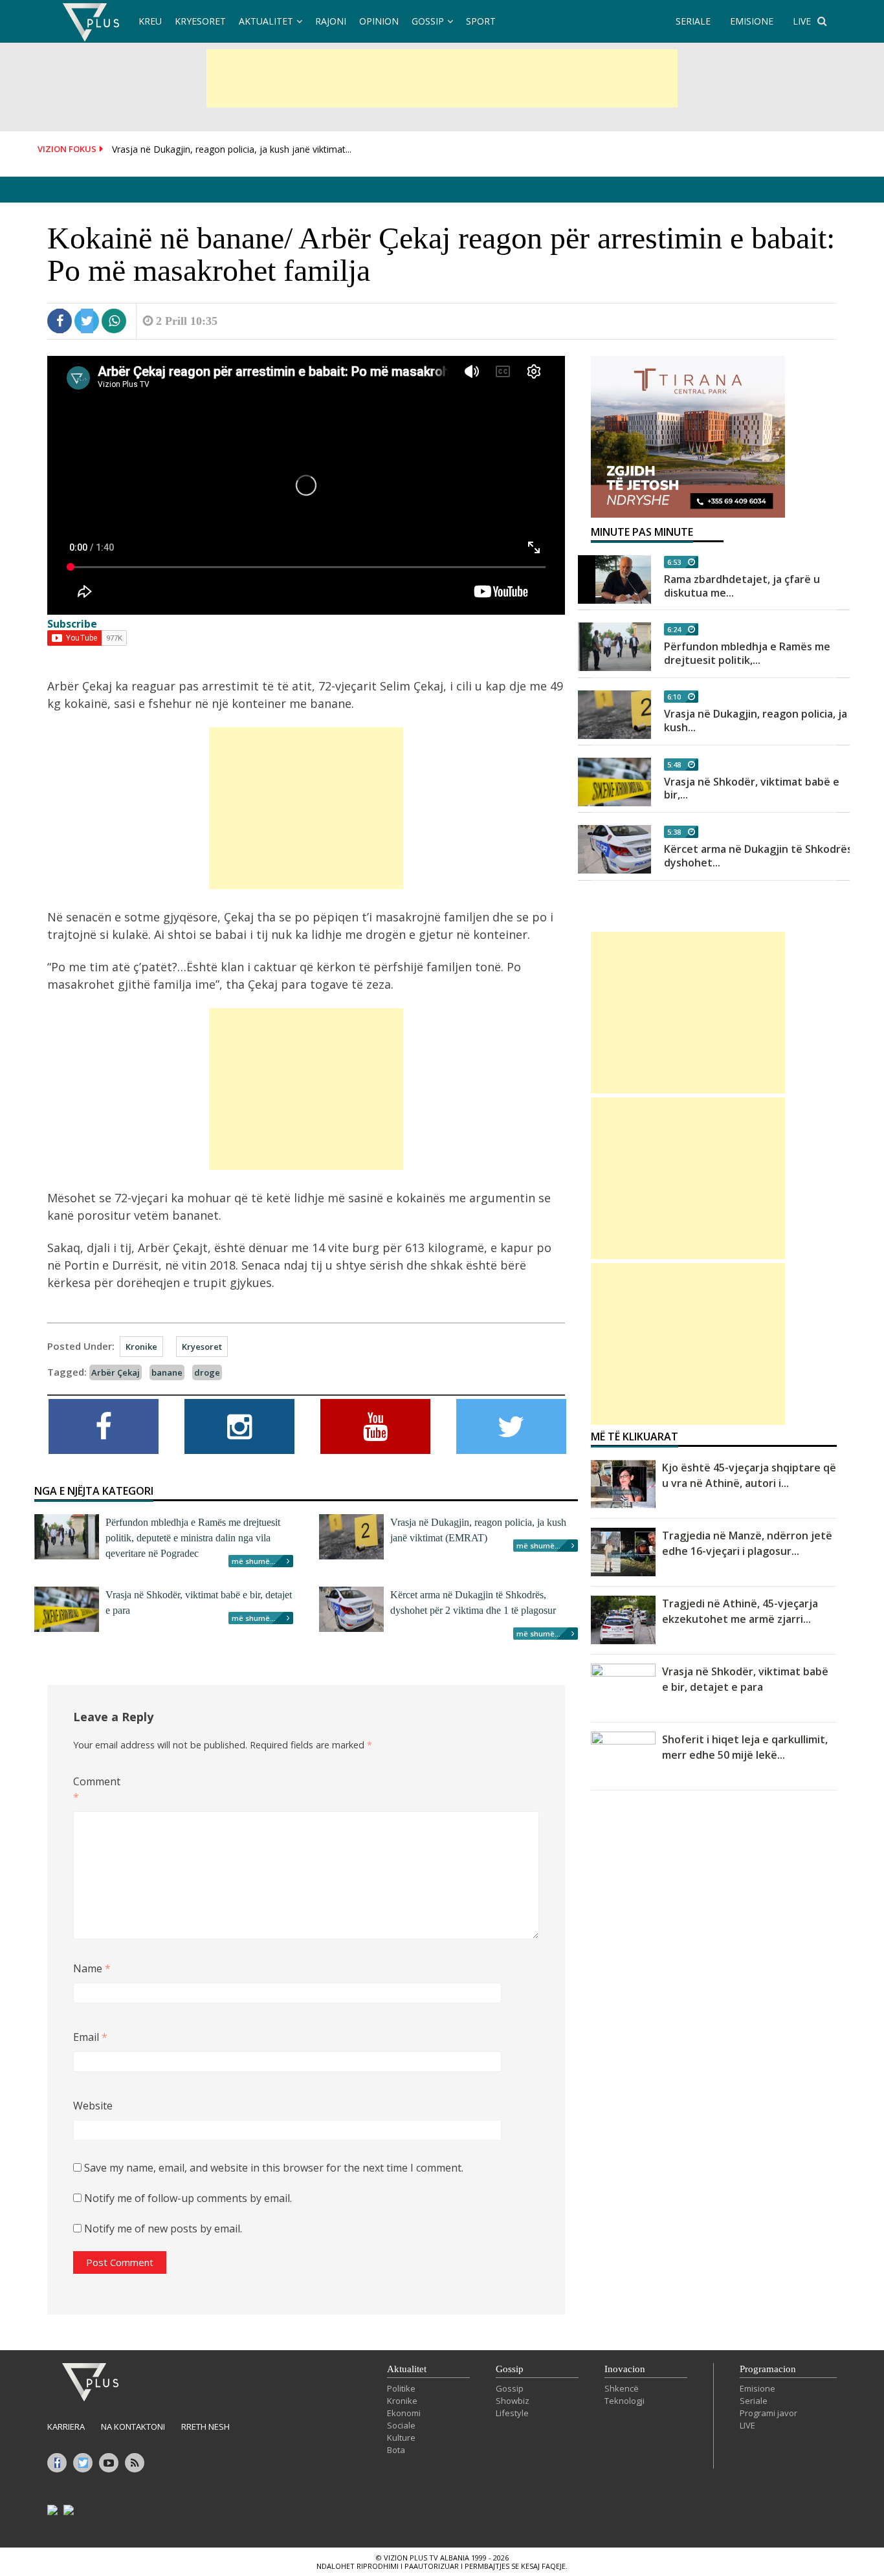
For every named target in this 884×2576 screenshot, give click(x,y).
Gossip (428, 21)
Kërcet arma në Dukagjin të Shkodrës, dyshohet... (759, 856)
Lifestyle (512, 2413)
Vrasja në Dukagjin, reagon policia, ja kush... (756, 721)
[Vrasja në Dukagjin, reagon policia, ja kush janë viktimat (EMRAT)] (614, 715)
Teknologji (624, 2401)
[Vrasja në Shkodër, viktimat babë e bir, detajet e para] (614, 782)
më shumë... (254, 1561)
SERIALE (693, 21)
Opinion (379, 21)
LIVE (802, 21)
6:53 (674, 562)
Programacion (768, 2369)
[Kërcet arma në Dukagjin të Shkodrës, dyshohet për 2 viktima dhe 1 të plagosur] (614, 849)
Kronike (141, 1347)
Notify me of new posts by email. (163, 2229)
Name (92, 1968)
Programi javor (768, 2413)
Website (93, 2106)
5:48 (674, 765)
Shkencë (622, 2388)
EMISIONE (752, 21)
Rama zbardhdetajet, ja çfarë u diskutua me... (742, 586)
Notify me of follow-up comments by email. (188, 2198)
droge (207, 1372)
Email (90, 2037)
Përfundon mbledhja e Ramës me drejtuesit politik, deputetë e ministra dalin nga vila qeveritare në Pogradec (193, 1538)
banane (167, 1372)
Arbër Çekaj (116, 1372)
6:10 (674, 697)
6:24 (674, 629)
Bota (396, 2450)
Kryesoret (200, 21)
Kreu (150, 21)
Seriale (754, 2401)
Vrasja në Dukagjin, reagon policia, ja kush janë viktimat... (232, 149)
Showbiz (513, 2401)
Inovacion (625, 2369)
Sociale (401, 2425)
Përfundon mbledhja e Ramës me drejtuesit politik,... (747, 653)
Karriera (66, 2427)
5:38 (674, 832)
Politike (401, 2388)
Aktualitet (266, 21)
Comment (94, 1789)
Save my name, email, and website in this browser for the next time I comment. (274, 2168)
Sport (481, 21)
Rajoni (331, 21)
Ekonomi (404, 2413)
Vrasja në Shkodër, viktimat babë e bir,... (752, 788)
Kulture (401, 2438)
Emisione (757, 2388)
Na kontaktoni (133, 2427)
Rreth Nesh (205, 2427)
